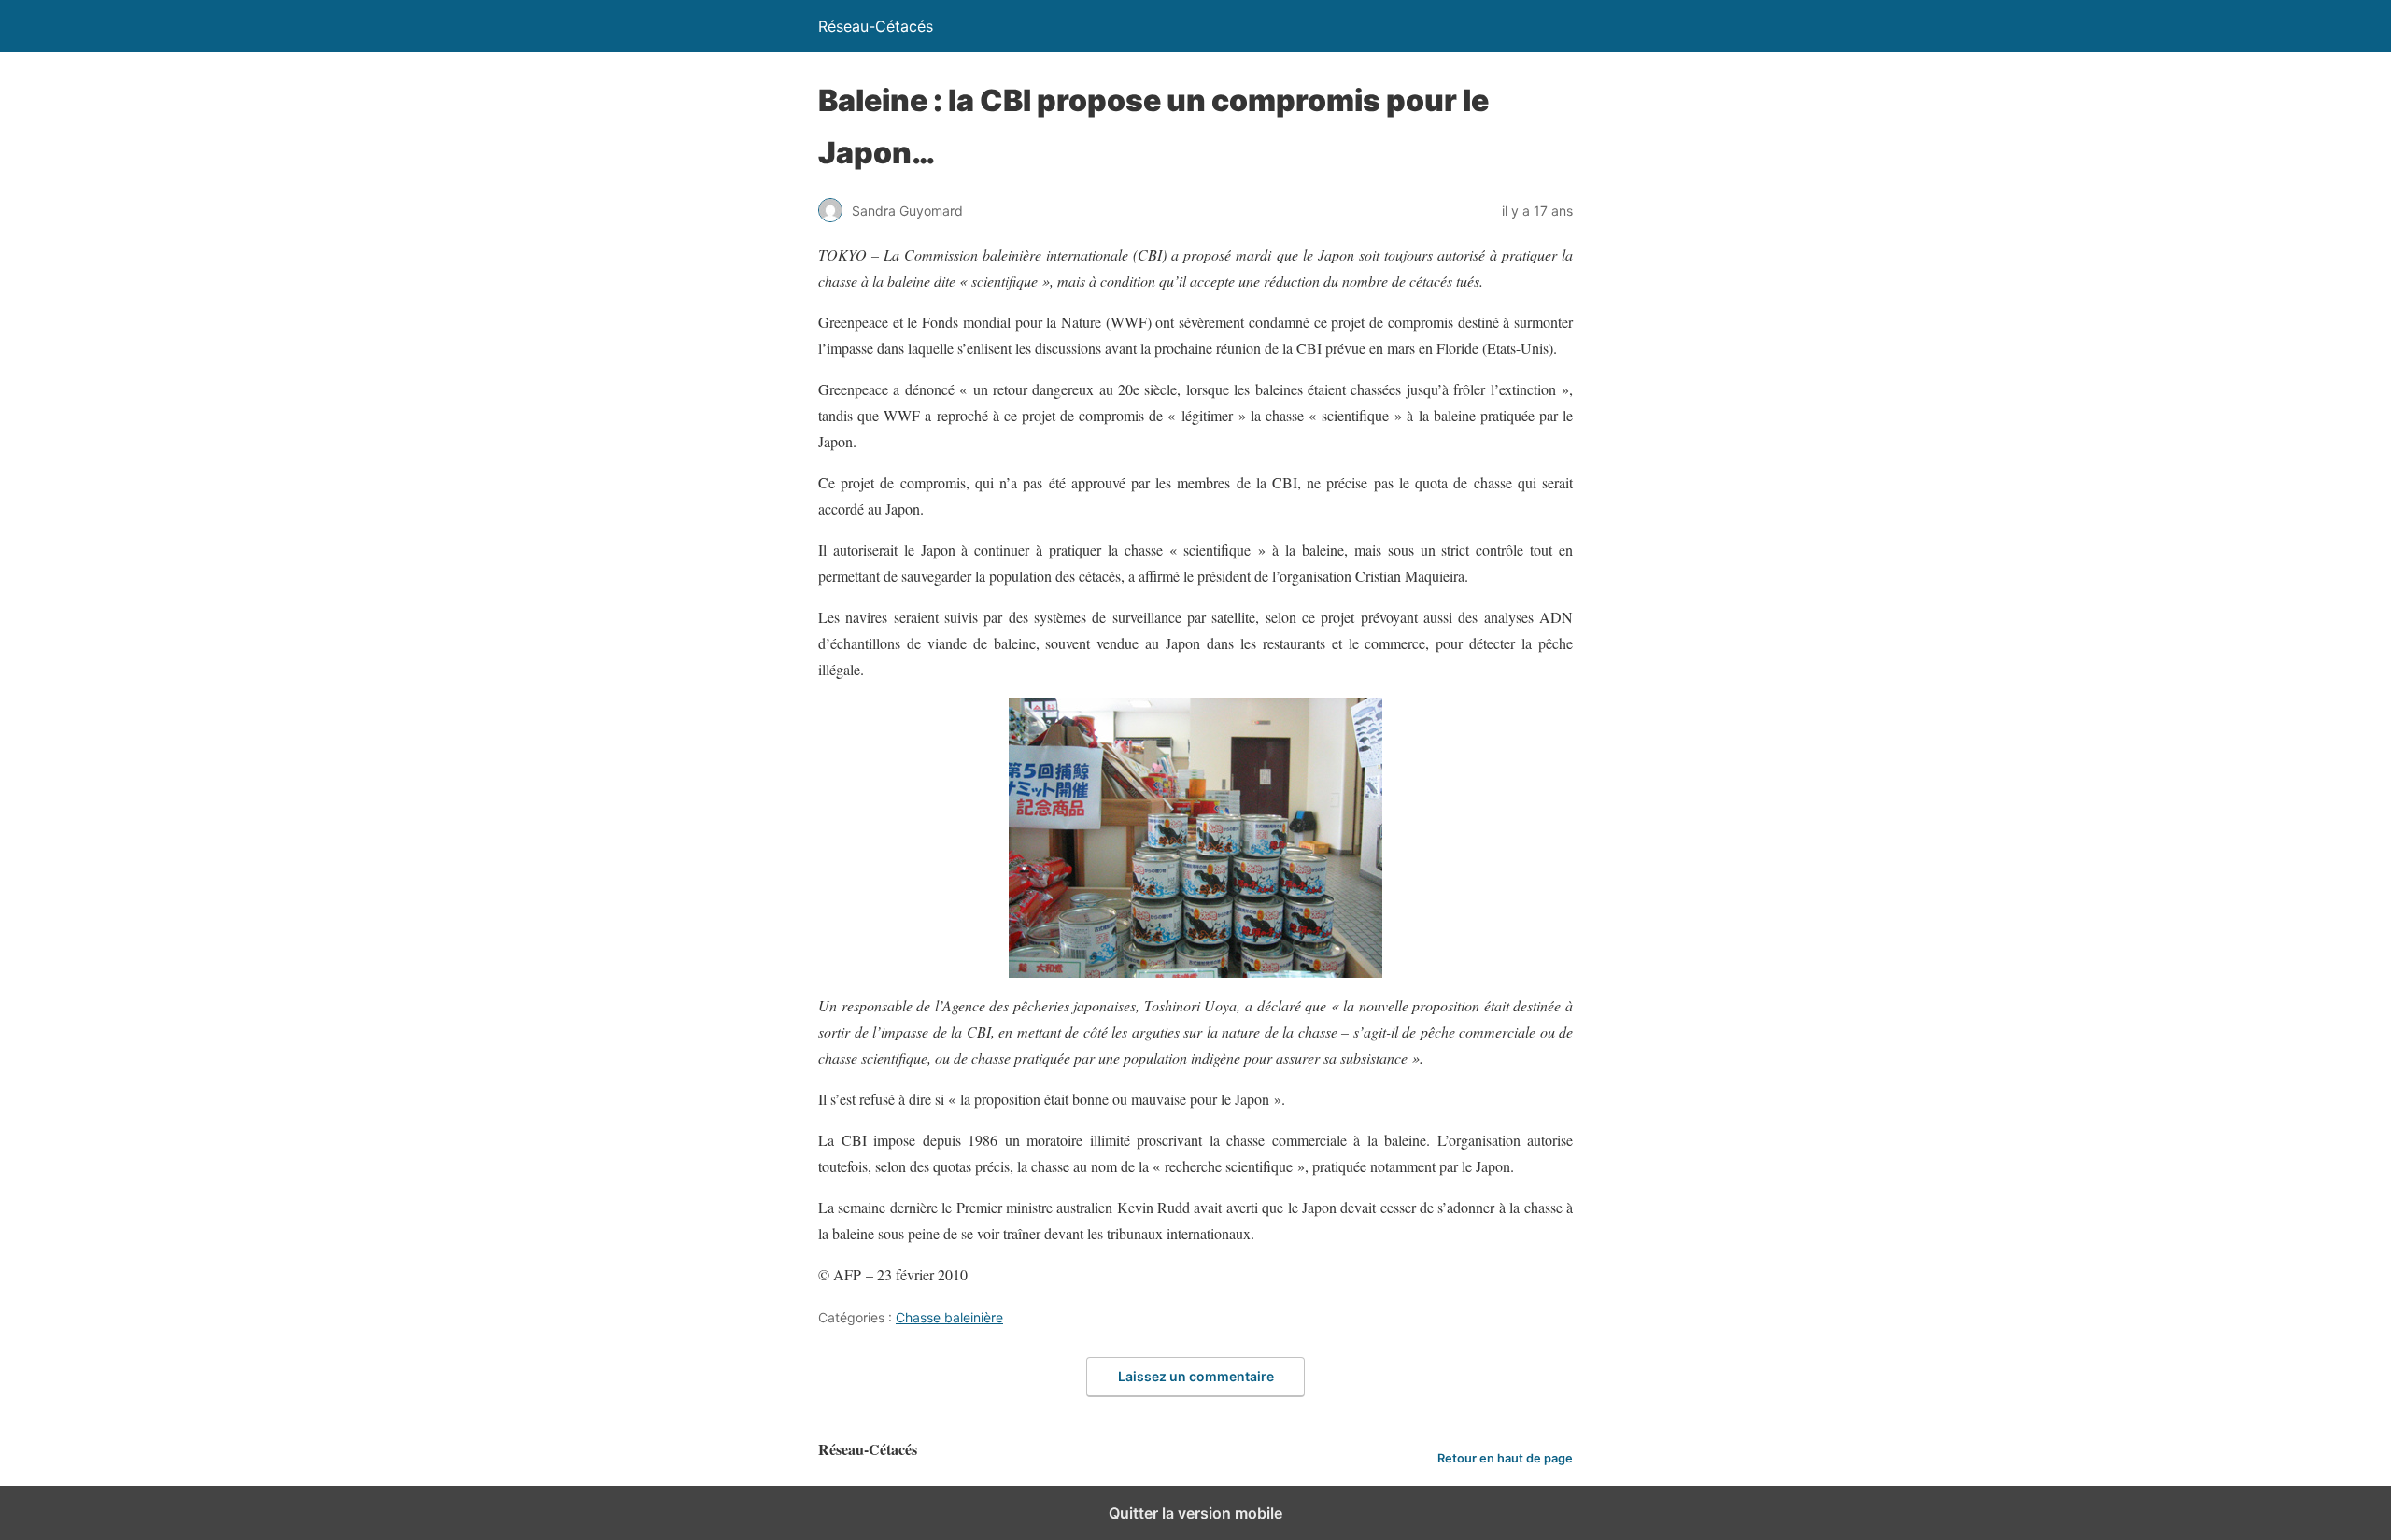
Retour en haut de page (1505, 1458)
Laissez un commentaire (1196, 1376)
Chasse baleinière (949, 1317)
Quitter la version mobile (1195, 1513)
